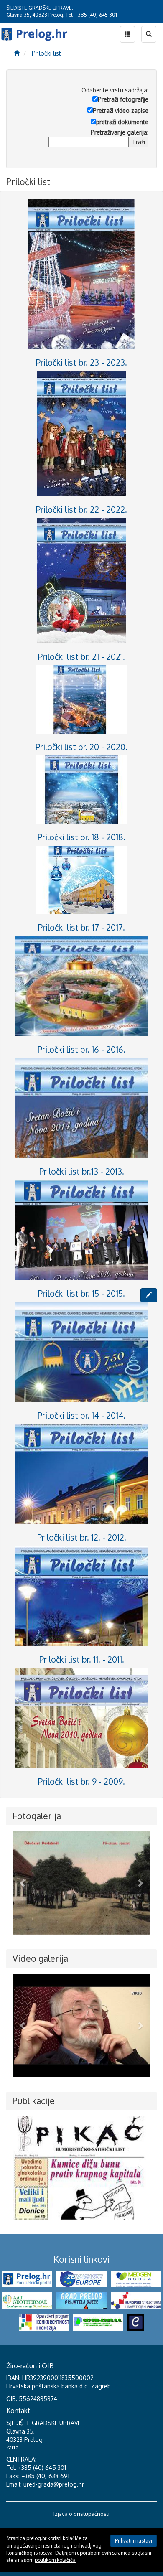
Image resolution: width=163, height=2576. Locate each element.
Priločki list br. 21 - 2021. (81, 656)
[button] (23, 1883)
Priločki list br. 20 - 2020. (81, 747)
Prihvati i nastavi (134, 2541)
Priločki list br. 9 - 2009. (81, 1781)
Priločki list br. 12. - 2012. (82, 1537)
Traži (139, 142)
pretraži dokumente (122, 122)
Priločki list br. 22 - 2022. (81, 509)
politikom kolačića (55, 2560)
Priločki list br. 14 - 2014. (81, 1415)
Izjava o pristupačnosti (81, 2514)
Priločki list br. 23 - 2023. (81, 362)
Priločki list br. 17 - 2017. (81, 927)
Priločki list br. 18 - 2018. (81, 837)
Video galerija (40, 1958)
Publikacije (34, 2101)
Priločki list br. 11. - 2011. (82, 1659)
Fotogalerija (37, 1816)
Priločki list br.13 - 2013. (82, 1171)
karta (12, 2448)
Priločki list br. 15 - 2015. (81, 1293)
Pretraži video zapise (121, 111)
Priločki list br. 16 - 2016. (81, 1049)
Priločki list (46, 53)
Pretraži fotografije (123, 99)
